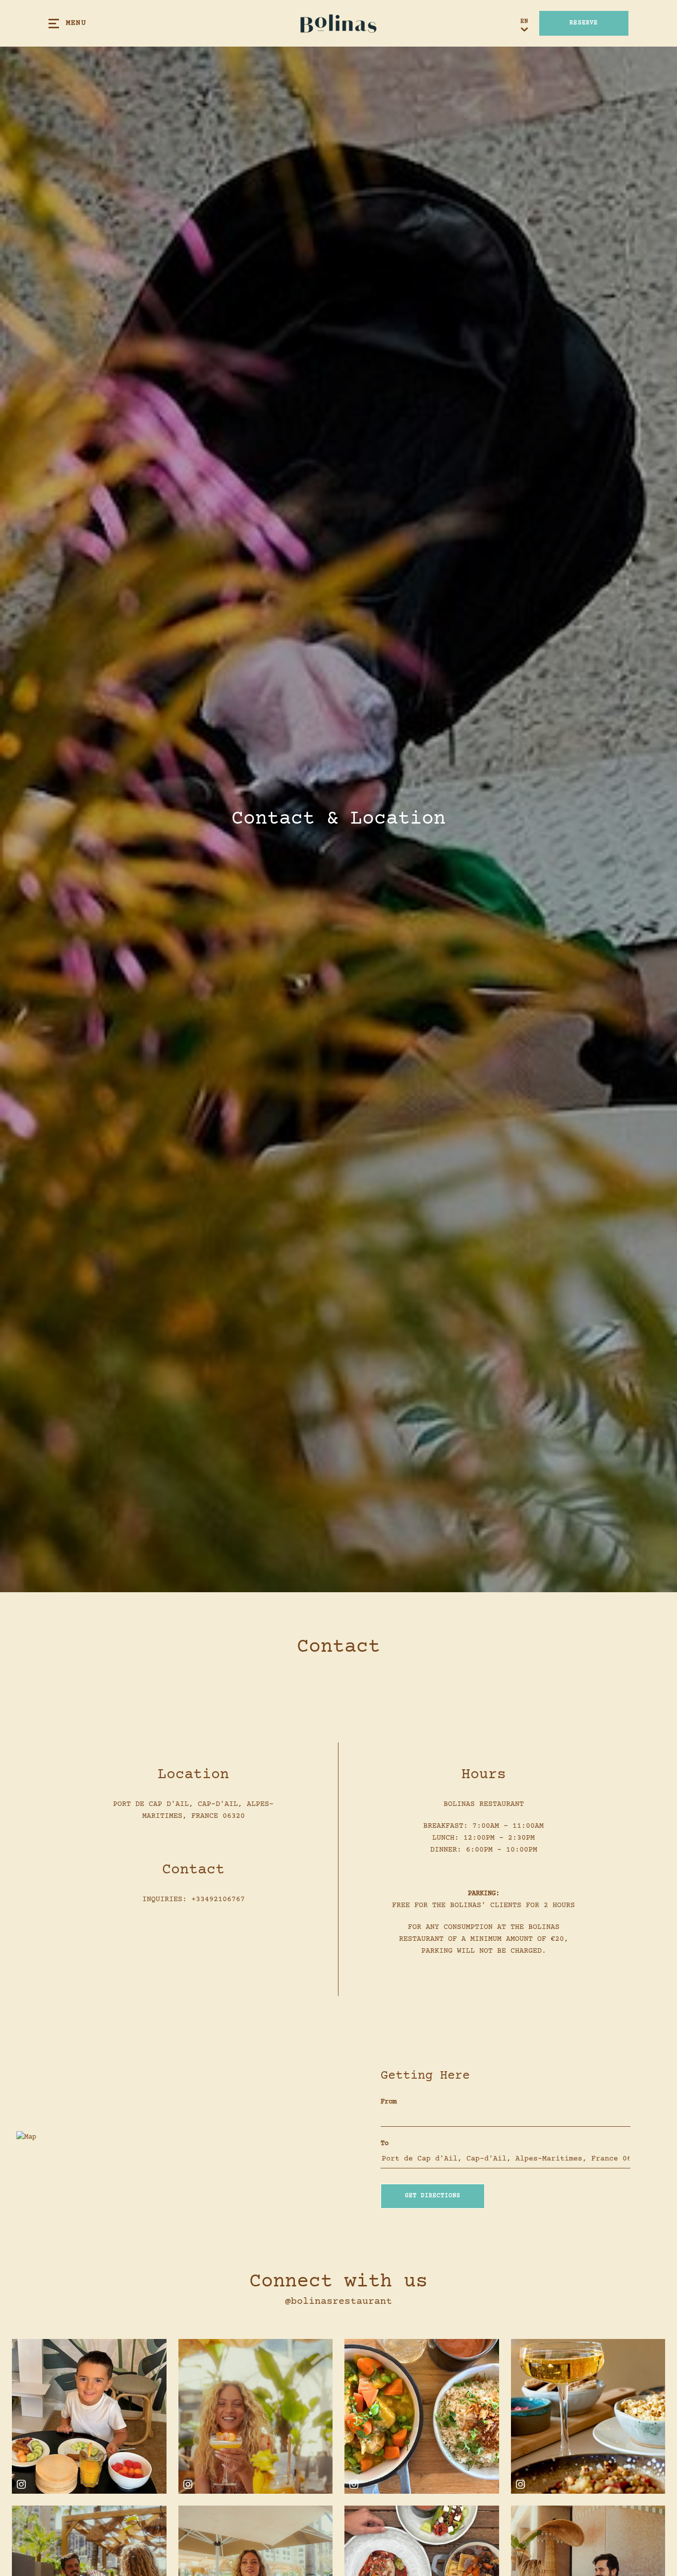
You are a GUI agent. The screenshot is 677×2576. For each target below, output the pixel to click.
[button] (433, 2196)
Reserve (584, 23)
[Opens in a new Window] (89, 2416)
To (385, 2144)
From (389, 2102)
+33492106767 (218, 1899)
